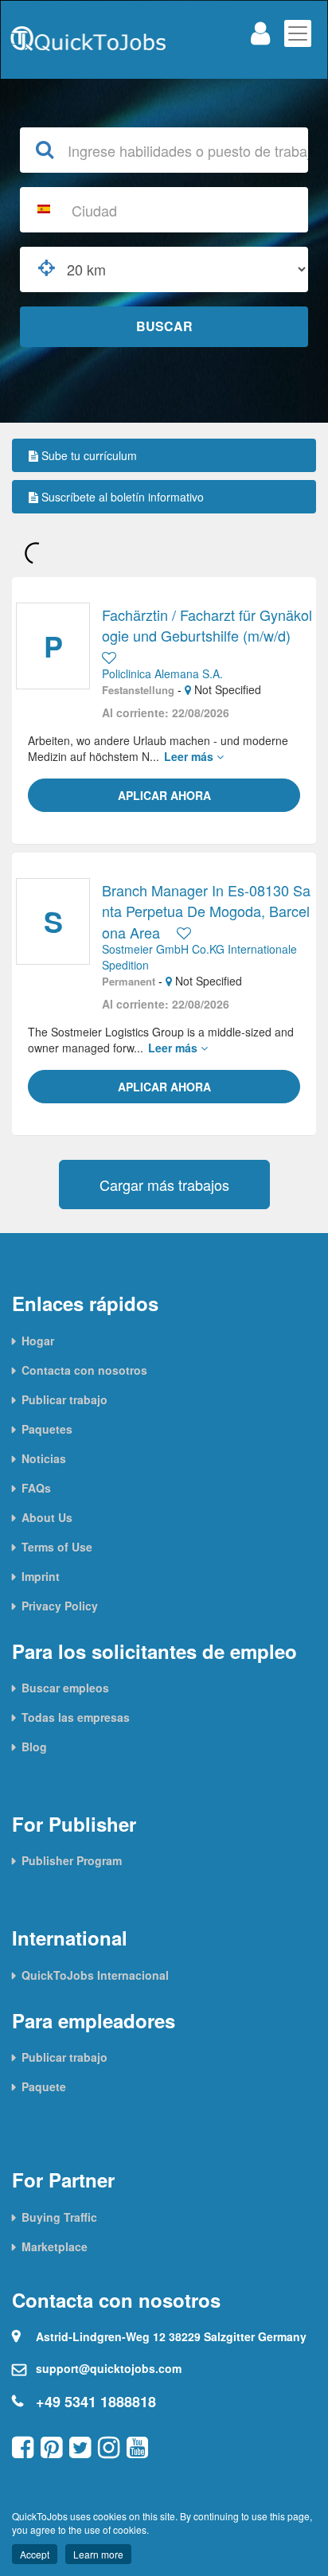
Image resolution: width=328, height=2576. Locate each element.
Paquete (44, 2086)
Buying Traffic (59, 2217)
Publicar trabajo (64, 1399)
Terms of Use (57, 1547)
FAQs (36, 1488)
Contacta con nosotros (84, 1370)
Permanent (129, 982)
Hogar (38, 1341)
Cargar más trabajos (164, 1185)
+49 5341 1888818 (96, 2402)
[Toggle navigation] (298, 33)
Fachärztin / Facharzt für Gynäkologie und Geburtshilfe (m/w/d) (207, 625)
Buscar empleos (65, 1688)
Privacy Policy (60, 1606)
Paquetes (47, 1429)
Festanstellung (138, 690)
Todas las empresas (76, 1717)
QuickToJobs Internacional (95, 1975)
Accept (35, 2554)
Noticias (44, 1458)
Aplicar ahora (164, 795)
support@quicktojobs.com (109, 2368)
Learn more (98, 2554)
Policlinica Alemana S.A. (162, 673)
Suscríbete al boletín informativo (121, 497)
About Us (47, 1517)
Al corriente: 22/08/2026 (166, 712)
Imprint (41, 1576)
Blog (34, 1747)
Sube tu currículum (88, 455)
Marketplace (55, 2246)
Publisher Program (72, 1860)
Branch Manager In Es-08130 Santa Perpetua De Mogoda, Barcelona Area (206, 911)
